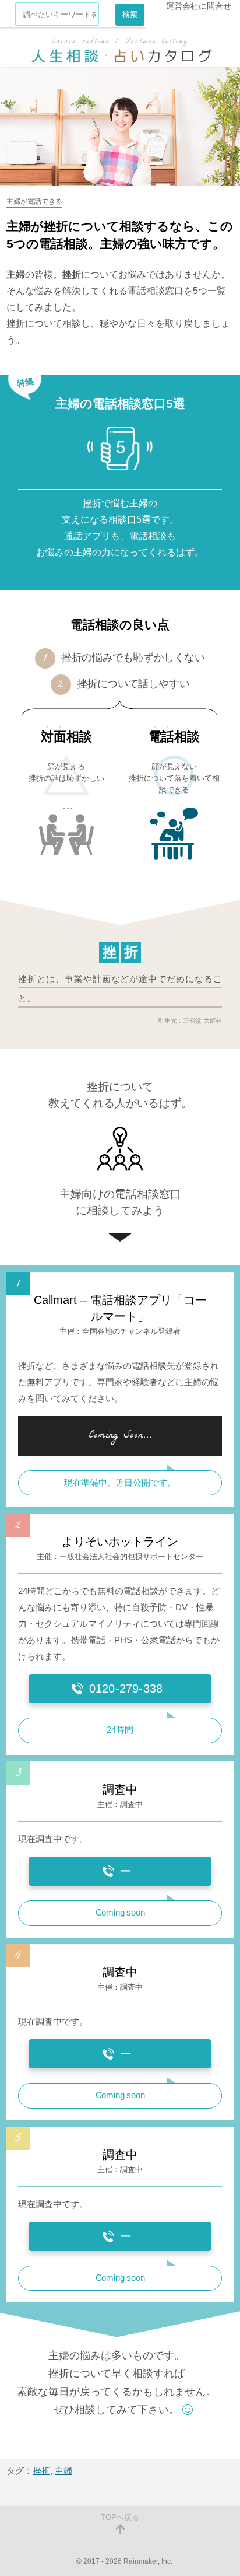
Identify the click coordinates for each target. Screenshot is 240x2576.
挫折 (41, 2471)
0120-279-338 (126, 1689)
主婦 (63, 2471)
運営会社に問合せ (199, 6)
